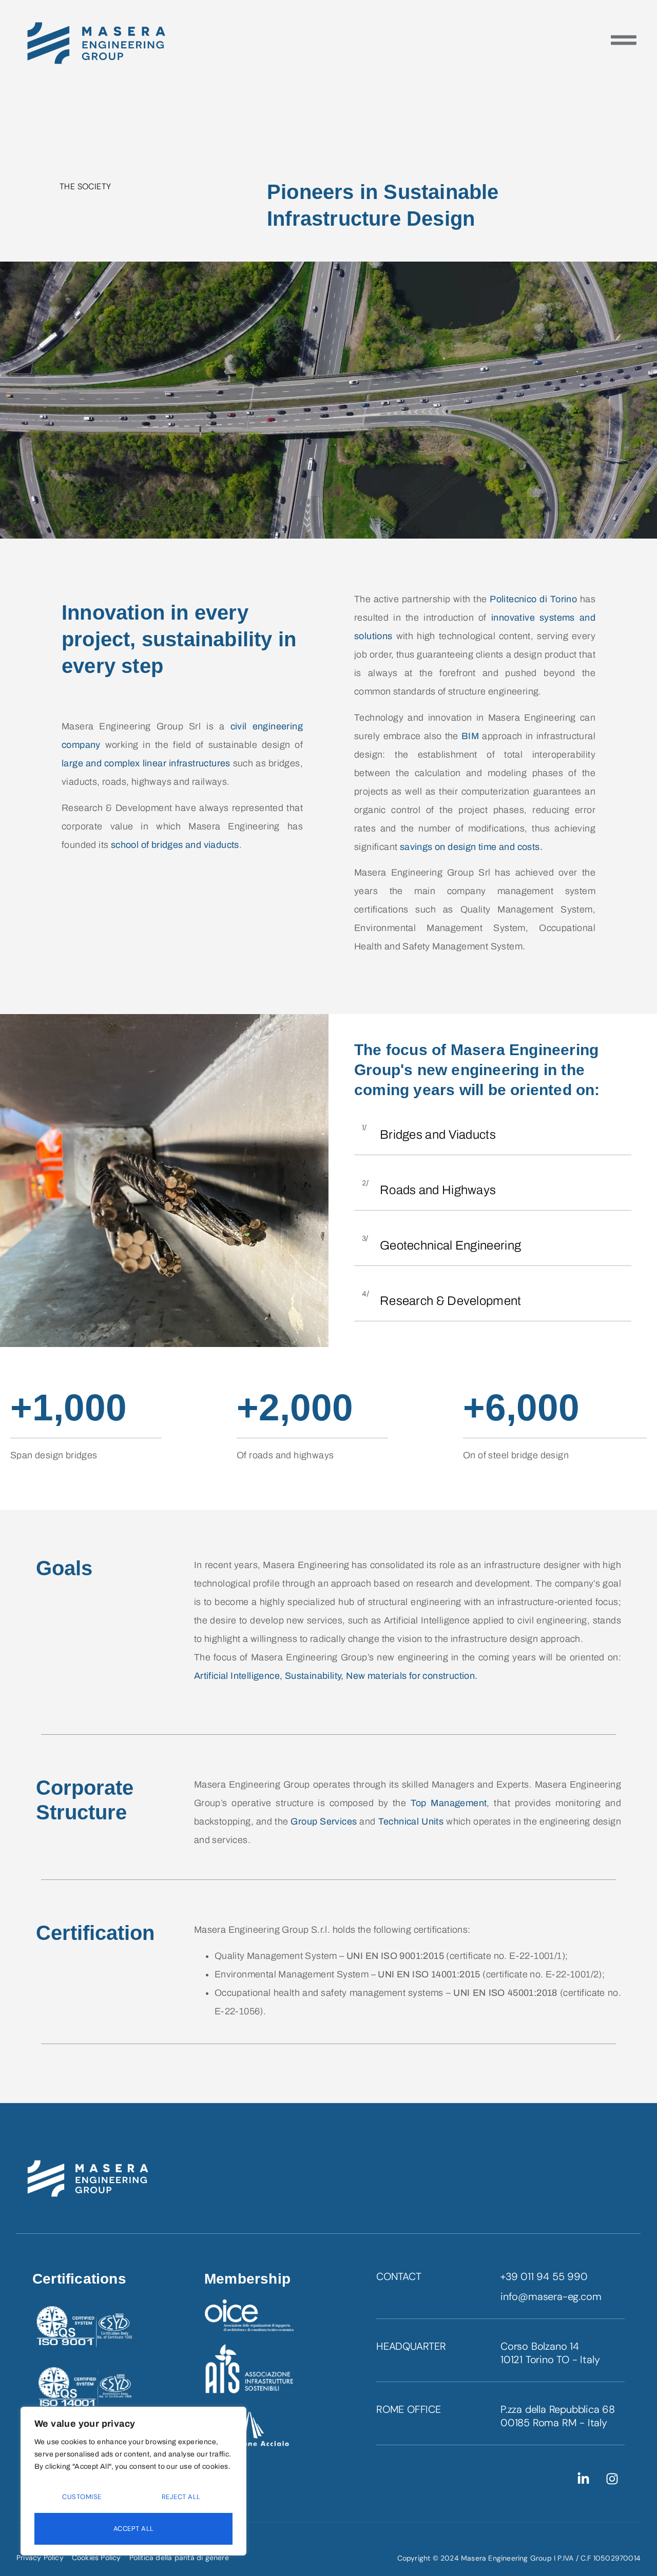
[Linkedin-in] (584, 2479)
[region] (133, 2481)
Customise (82, 2497)
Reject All (181, 2497)
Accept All (134, 2529)
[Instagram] (612, 2479)
